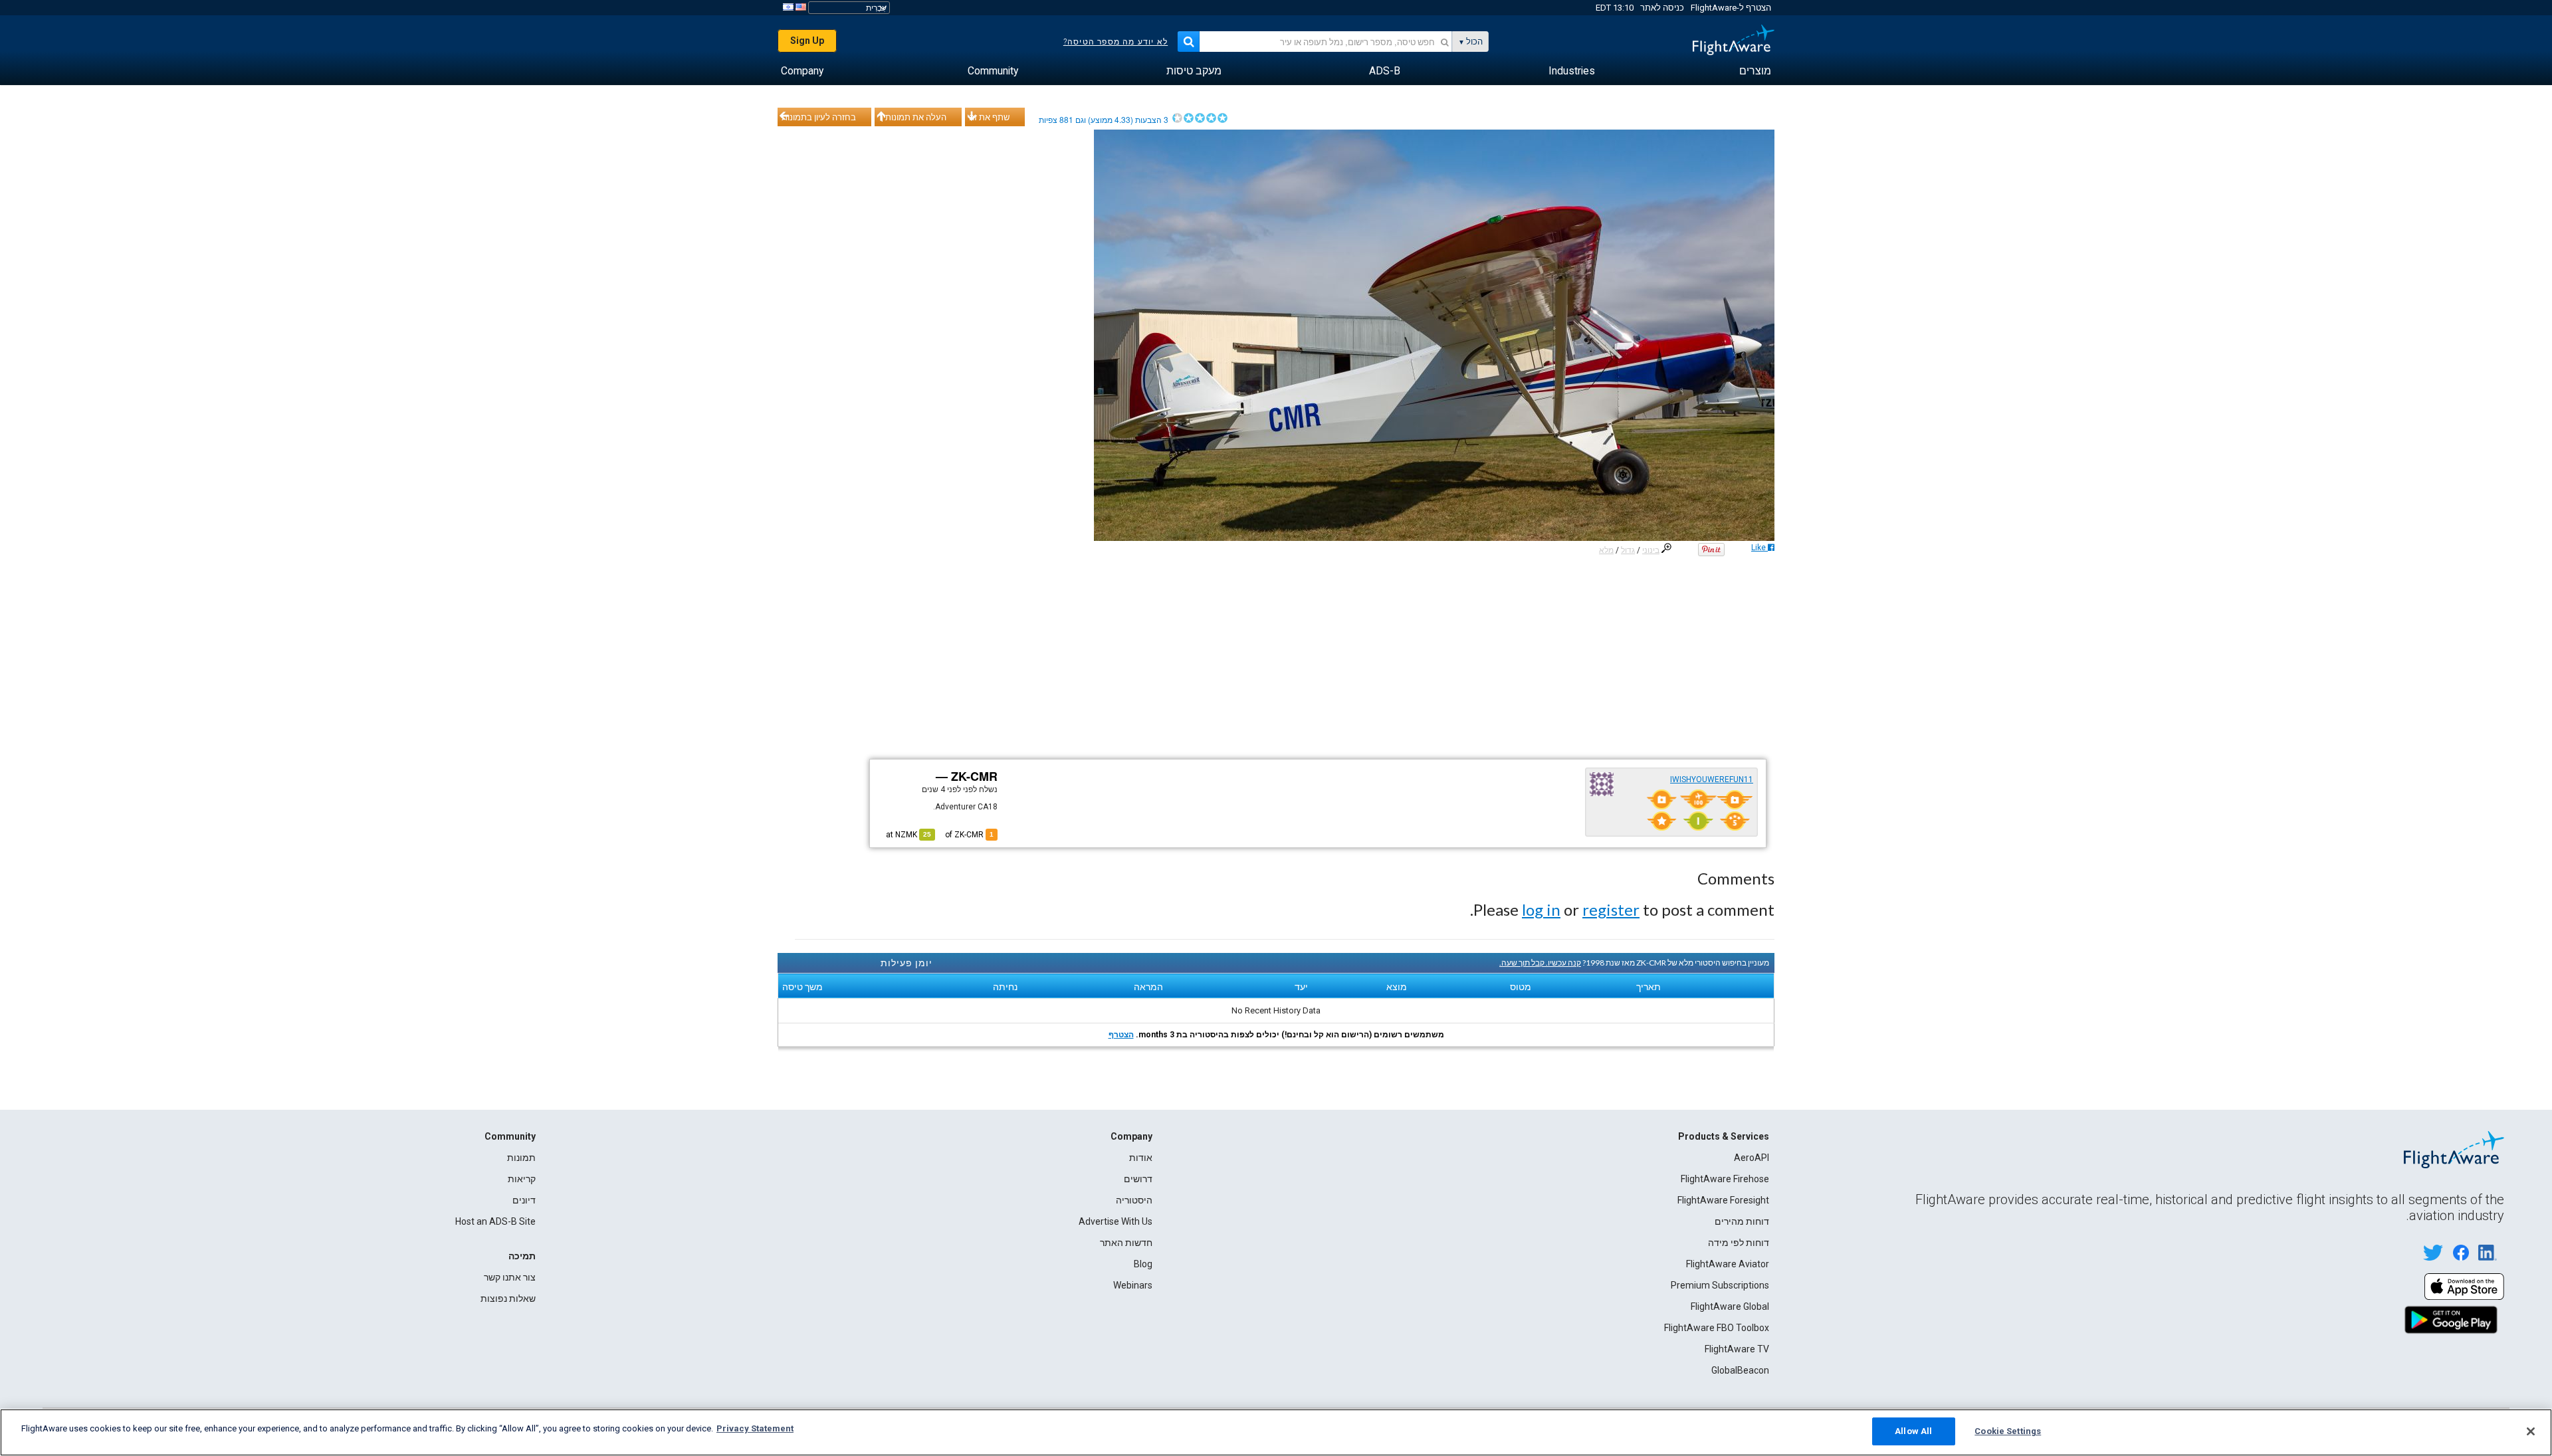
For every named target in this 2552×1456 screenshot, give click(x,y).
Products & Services (1724, 1136)
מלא (1606, 550)
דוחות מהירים (1742, 1221)
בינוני (1651, 550)
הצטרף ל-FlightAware (1731, 8)
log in (1541, 909)
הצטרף (1121, 1035)
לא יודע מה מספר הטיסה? (1116, 42)
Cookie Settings (2008, 1431)
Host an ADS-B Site (495, 1221)
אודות (1141, 1158)
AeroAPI (1752, 1158)
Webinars (1133, 1285)
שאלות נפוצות (508, 1299)
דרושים (1138, 1179)
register (1611, 909)
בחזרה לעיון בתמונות (819, 117)
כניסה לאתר (1662, 8)
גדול (1628, 550)
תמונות (521, 1158)
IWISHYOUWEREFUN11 (1712, 780)
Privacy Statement (755, 1428)
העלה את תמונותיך (912, 117)
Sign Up (807, 41)
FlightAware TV (1737, 1349)
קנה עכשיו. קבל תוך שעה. (1540, 963)
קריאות (522, 1179)
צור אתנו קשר (510, 1277)
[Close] (2531, 1431)
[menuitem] (1755, 71)
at (908, 835)
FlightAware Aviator (1728, 1264)
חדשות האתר (1126, 1243)
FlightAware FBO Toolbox (1717, 1328)
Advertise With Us (1116, 1221)
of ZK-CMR (969, 835)
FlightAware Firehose (1725, 1179)
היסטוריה (1134, 1200)
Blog (1143, 1264)
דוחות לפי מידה (1739, 1243)
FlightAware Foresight (1723, 1200)
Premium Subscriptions (1720, 1285)
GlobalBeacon (1740, 1370)
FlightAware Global (1730, 1306)
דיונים (524, 1200)
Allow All (1913, 1431)
